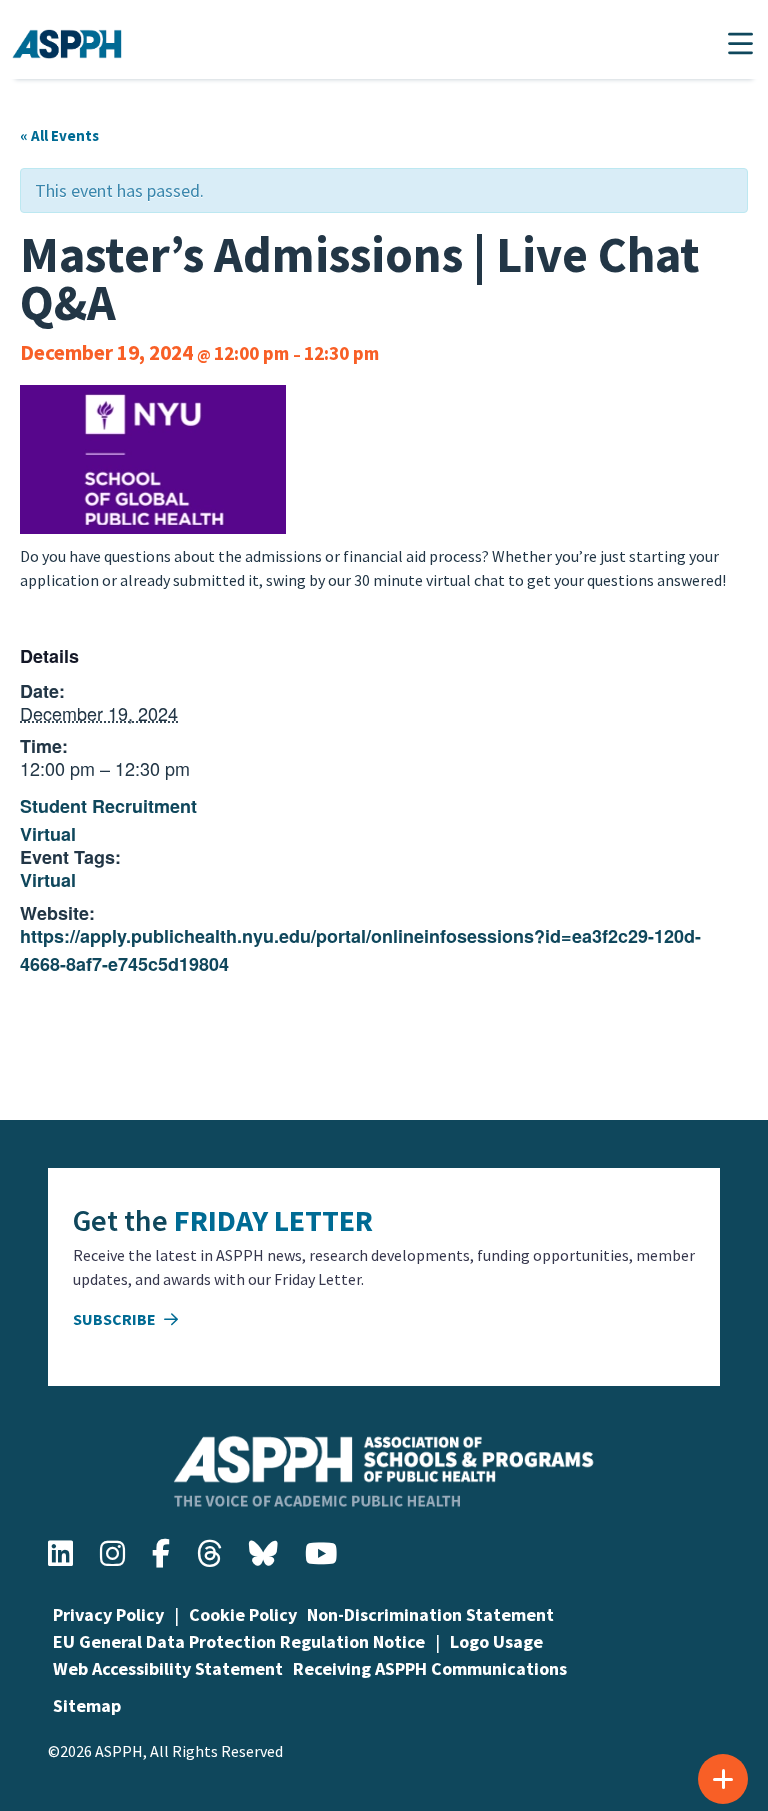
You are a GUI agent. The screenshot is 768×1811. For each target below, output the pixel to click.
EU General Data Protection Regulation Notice (239, 1641)
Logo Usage (496, 1641)
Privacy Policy (108, 1614)
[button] (740, 43)
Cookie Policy (243, 1614)
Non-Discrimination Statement (430, 1614)
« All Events (59, 135)
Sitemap (87, 1705)
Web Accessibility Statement (168, 1668)
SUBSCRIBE (116, 1319)
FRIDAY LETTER (273, 1220)
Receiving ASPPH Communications (430, 1668)
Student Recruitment (108, 806)
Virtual (48, 834)
